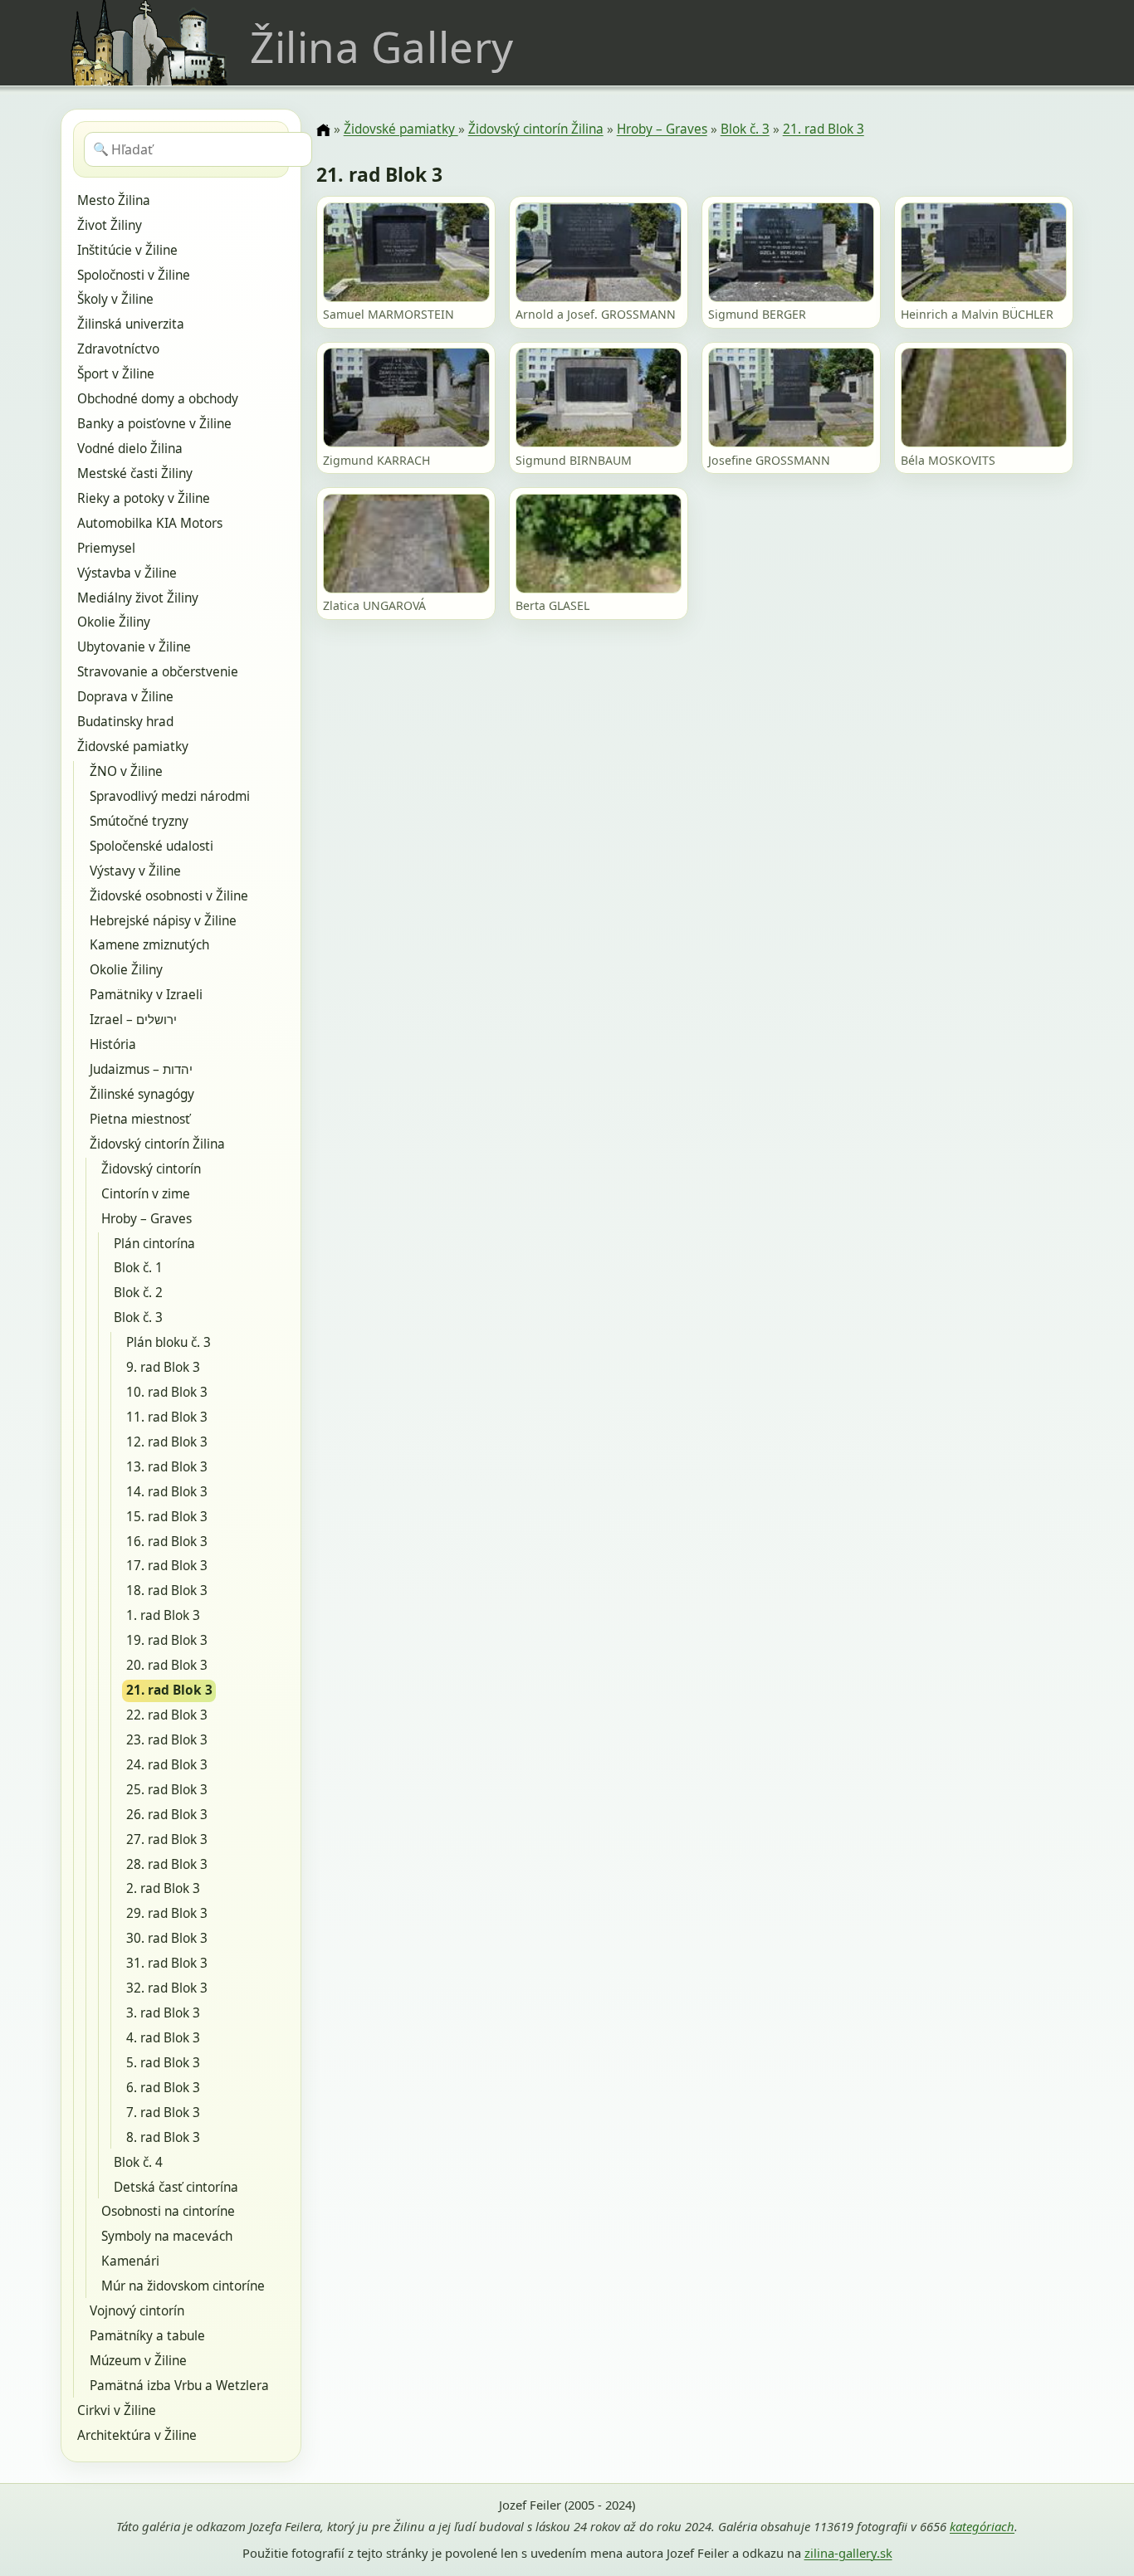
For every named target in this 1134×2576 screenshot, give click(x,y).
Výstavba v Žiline (127, 573)
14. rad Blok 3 (167, 1492)
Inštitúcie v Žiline (127, 250)
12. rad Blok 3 (167, 1442)
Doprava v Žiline (125, 697)
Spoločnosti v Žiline (134, 275)
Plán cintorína (154, 1244)
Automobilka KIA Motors (150, 523)
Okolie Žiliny (114, 622)
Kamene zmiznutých (149, 945)
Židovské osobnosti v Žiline (169, 896)
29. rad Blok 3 (167, 1913)
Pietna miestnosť (140, 1119)
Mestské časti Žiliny (135, 473)
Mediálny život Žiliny (138, 598)
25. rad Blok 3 (167, 1790)
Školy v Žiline (115, 299)
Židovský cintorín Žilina (157, 1144)
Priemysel (106, 548)
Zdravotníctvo (118, 349)
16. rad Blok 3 (167, 1542)
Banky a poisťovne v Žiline (154, 424)
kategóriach (982, 2526)
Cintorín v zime (146, 1194)
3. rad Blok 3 (163, 2013)
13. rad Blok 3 (167, 1467)
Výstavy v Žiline (135, 871)
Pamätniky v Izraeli (146, 995)
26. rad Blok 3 (167, 1815)
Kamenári (130, 2261)
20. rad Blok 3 (167, 1665)
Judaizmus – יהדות (141, 1069)
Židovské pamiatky (133, 746)
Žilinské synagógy (142, 1094)
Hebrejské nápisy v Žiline (163, 921)
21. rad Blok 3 (169, 1690)
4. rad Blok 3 (163, 2038)
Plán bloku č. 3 (169, 1342)
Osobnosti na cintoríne (168, 2211)
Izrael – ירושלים (133, 1020)
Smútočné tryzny (139, 821)
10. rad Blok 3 (167, 1392)
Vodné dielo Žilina (130, 449)
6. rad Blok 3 (163, 2088)
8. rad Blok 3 (163, 2137)
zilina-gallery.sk (848, 2553)
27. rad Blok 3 (167, 1839)
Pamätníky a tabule (147, 2336)
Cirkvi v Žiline (117, 2410)
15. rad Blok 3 (167, 1517)
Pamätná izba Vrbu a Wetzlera (179, 2386)
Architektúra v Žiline (137, 2435)
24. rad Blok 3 (167, 1765)
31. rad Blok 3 (167, 1963)
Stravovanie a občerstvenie (158, 672)
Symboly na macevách (167, 2236)
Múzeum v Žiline (138, 2361)
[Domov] (323, 130)
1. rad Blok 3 (163, 1615)
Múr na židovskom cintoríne (183, 2286)
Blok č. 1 (138, 1268)
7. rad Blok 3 (163, 2113)
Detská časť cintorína (176, 2187)
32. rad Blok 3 (167, 1988)
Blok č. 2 (138, 1293)
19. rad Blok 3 (167, 1640)
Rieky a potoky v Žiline (144, 498)
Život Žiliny (110, 225)
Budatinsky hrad (125, 722)
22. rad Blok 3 (167, 1715)
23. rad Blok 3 (167, 1740)
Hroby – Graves (147, 1219)
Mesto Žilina (114, 200)
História (113, 1044)
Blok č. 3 (138, 1317)
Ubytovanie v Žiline (134, 647)
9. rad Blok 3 (163, 1367)
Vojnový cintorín (137, 2311)
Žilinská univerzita (131, 324)
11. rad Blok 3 (167, 1417)
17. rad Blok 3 (167, 1566)
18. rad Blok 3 (167, 1590)
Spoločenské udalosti (152, 846)
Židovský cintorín (151, 1169)
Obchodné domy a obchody (158, 399)
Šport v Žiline (116, 374)
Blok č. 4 (138, 2162)
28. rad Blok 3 (167, 1864)
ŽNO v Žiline (126, 771)
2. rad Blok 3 (163, 1888)
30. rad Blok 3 (167, 1938)
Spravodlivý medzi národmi (170, 796)
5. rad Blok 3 (163, 2063)
